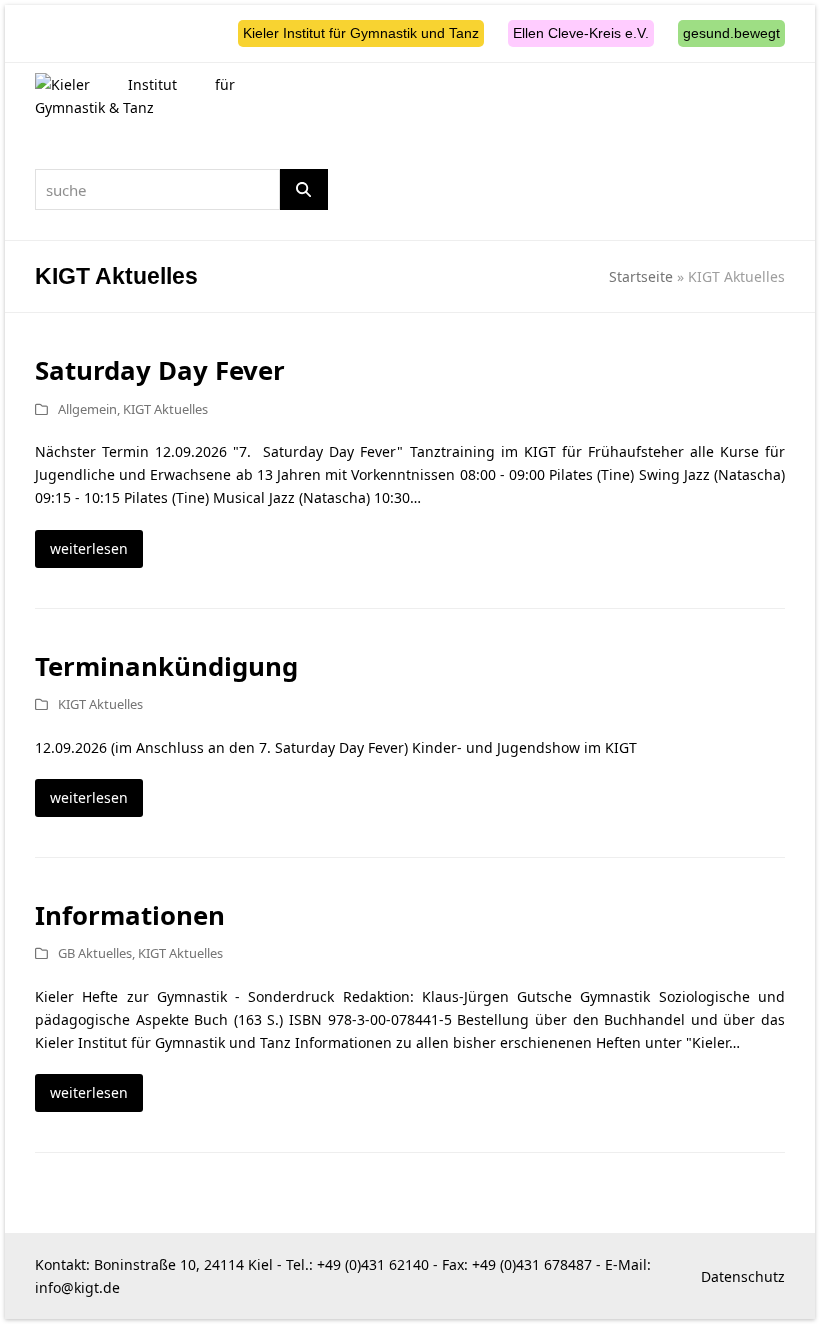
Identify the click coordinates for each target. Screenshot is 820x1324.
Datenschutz (743, 1276)
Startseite (641, 276)
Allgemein (87, 409)
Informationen (130, 915)
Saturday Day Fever (160, 370)
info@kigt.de (77, 1287)
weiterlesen (89, 548)
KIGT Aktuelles (165, 409)
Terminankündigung (166, 666)
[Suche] (304, 189)
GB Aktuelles (95, 953)
